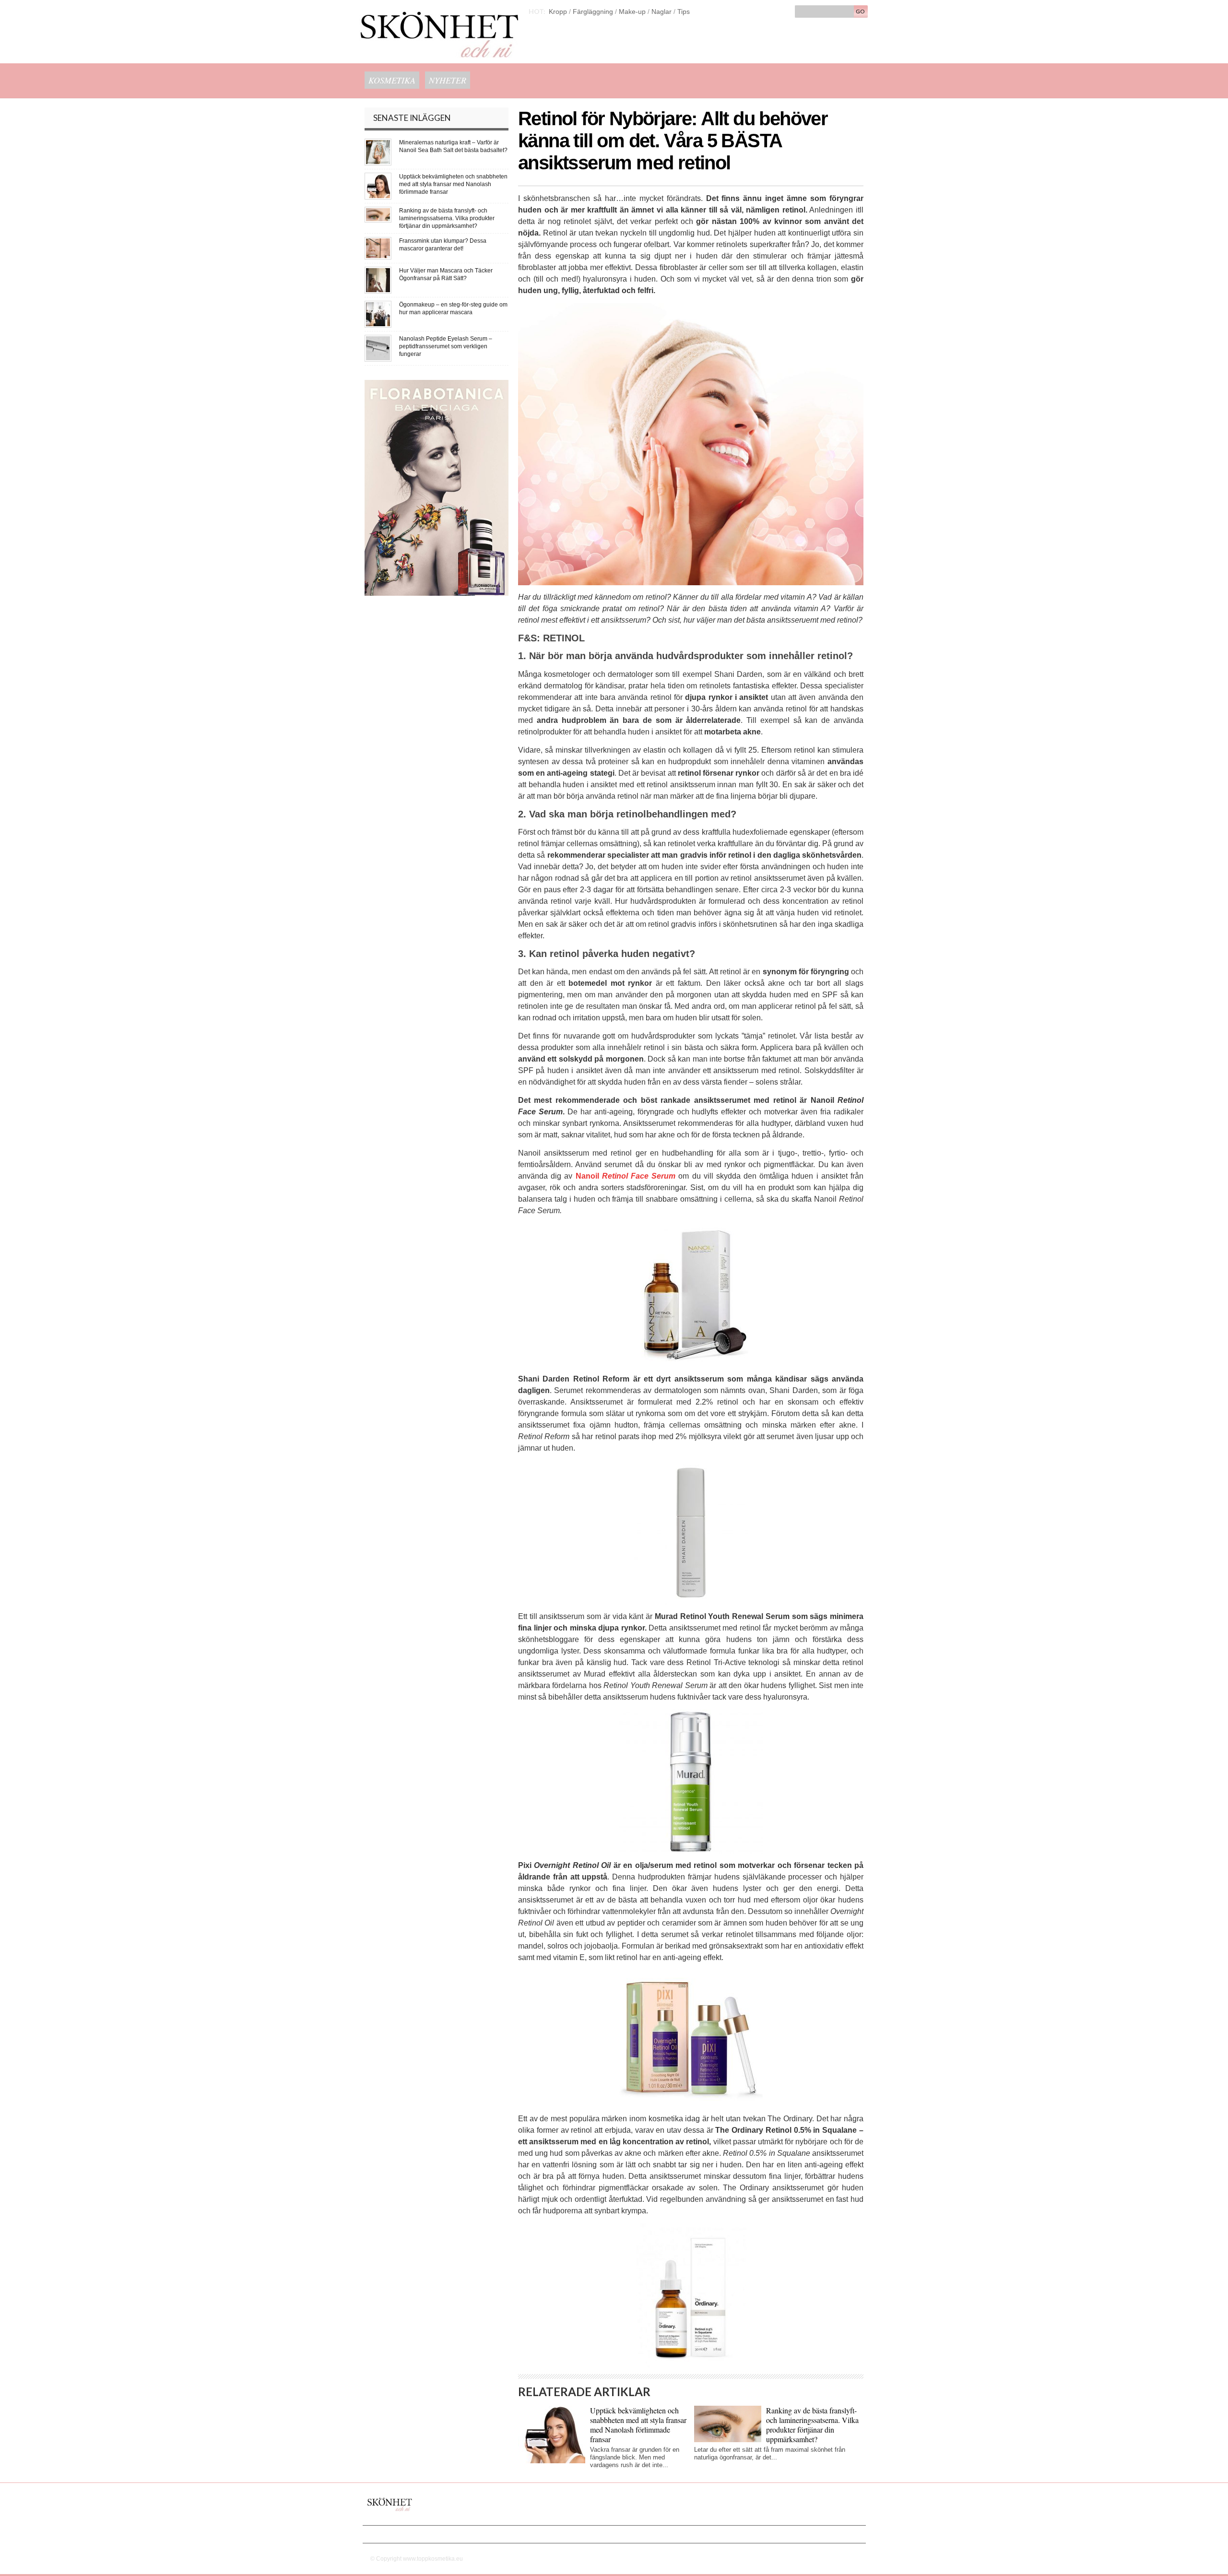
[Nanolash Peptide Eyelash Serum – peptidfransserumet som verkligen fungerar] (378, 338)
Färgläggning (593, 12)
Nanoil (589, 1176)
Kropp (558, 12)
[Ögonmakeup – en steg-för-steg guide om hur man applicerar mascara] (378, 304)
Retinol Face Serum (639, 1176)
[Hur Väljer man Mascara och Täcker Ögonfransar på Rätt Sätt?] (378, 270)
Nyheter (448, 80)
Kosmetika (392, 80)
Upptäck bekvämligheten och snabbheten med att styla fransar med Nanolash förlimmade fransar (638, 2425)
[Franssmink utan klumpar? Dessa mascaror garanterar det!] (378, 241)
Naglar (661, 12)
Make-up (632, 12)
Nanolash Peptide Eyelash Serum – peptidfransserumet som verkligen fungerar (446, 346)
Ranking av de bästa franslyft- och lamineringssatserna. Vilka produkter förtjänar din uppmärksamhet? (812, 2425)
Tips (684, 12)
